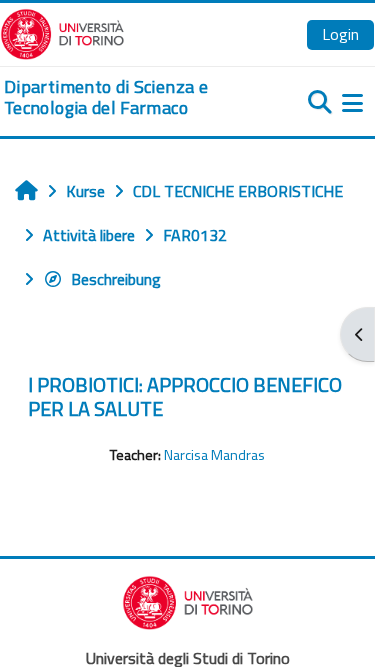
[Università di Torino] (62, 32)
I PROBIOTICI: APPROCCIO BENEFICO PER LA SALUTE (185, 396)
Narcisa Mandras (214, 455)
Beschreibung (116, 279)
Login (340, 34)
